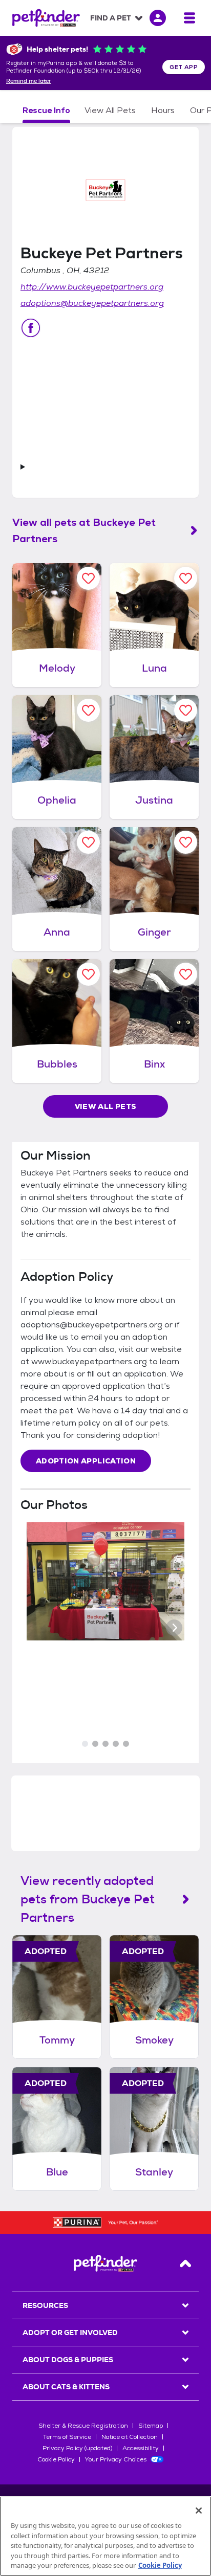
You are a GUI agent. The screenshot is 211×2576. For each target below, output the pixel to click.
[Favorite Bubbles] (88, 974)
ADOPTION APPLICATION (86, 1461)
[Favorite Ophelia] (88, 710)
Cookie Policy (56, 2459)
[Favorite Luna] (186, 578)
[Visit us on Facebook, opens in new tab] (31, 328)
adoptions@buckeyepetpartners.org (92, 303)
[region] (105, 2536)
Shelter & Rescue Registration (83, 2426)
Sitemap (151, 2426)
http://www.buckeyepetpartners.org (92, 287)
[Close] (199, 2511)
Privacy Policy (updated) (77, 2448)
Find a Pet (111, 18)
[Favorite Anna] (88, 842)
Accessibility (141, 2448)
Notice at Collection (130, 2437)
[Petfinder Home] (46, 18)
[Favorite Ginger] (186, 842)
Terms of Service (67, 2437)
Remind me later (29, 81)
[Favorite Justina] (186, 710)
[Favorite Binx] (186, 974)
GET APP (184, 67)
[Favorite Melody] (88, 578)
